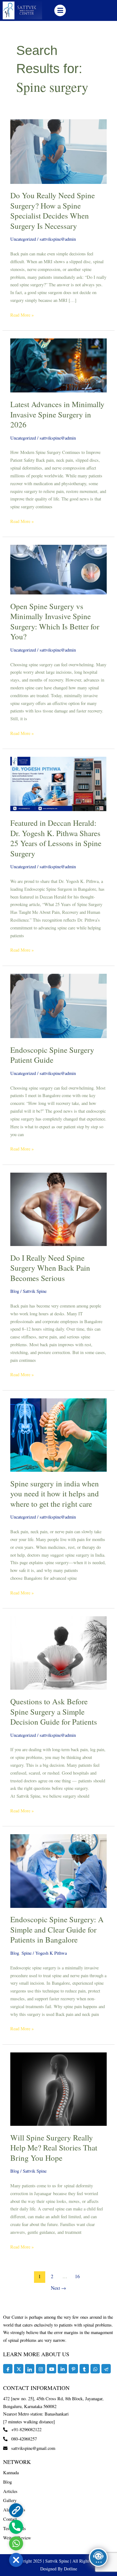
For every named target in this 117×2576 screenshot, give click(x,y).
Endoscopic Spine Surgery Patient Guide (52, 1055)
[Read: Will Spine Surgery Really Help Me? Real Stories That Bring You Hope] (58, 2088)
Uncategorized (23, 239)
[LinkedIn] (30, 2369)
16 (77, 2276)
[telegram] (106, 2369)
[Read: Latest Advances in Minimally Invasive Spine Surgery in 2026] (58, 365)
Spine (27, 1953)
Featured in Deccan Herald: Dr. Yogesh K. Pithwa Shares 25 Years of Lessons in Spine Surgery (56, 838)
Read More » (22, 315)
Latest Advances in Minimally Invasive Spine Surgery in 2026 (57, 414)
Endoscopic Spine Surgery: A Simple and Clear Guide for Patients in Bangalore (57, 1929)
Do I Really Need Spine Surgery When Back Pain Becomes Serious (50, 1268)
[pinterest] (73, 2369)
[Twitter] (19, 2369)
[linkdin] (62, 2369)
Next (58, 2288)
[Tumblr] (84, 2369)
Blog (15, 1291)
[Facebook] (8, 2369)
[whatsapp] (95, 2369)
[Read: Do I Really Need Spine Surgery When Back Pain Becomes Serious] (58, 1209)
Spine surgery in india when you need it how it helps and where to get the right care (55, 1494)
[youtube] (51, 2369)
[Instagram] (41, 2369)
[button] (60, 10)
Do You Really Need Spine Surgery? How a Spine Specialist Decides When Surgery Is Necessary (53, 211)
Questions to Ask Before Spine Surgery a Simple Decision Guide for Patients (54, 1712)
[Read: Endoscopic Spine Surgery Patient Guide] (58, 1005)
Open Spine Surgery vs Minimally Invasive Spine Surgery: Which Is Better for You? (55, 621)
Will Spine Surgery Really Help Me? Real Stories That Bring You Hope (54, 2148)
